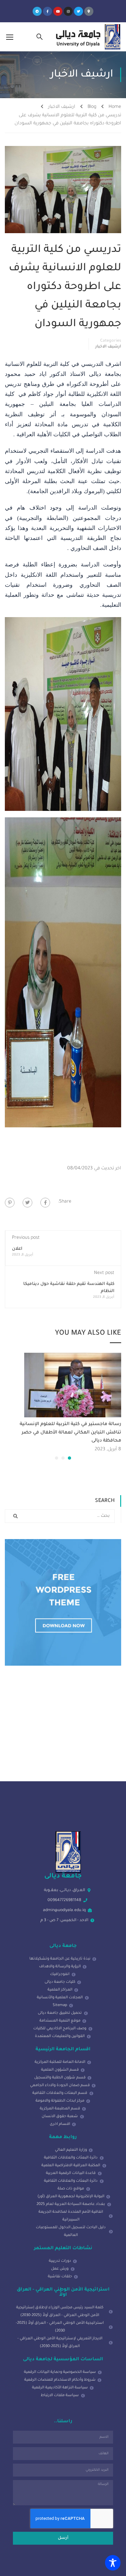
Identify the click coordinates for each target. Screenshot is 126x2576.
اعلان (17, 1249)
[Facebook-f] (47, 11)
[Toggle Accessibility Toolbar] (113, 2563)
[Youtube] (58, 11)
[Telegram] (37, 11)
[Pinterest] (10, 1203)
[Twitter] (79, 11)
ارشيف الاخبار (62, 107)
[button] (69, 1458)
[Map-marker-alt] (89, 11)
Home (115, 107)
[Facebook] (45, 1203)
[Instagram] (68, 11)
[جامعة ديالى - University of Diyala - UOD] (87, 37)
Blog (92, 107)
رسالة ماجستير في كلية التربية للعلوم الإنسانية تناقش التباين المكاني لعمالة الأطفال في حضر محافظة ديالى (70, 1433)
